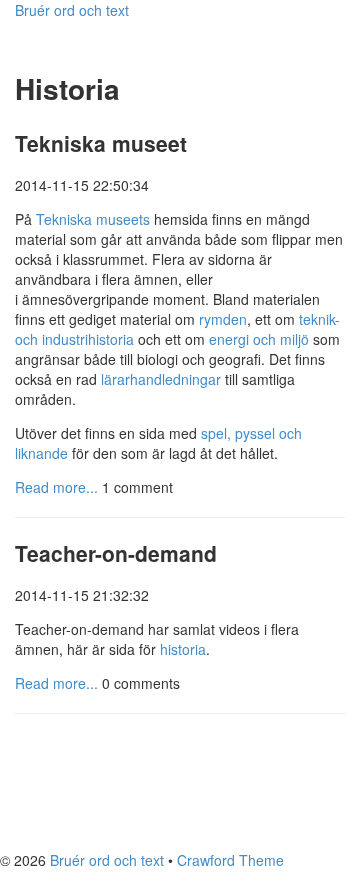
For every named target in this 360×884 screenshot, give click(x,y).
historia (183, 649)
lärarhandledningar (161, 379)
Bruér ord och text (72, 10)
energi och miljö (259, 339)
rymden (223, 319)
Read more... (56, 487)
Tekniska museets (93, 219)
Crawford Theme (230, 860)
